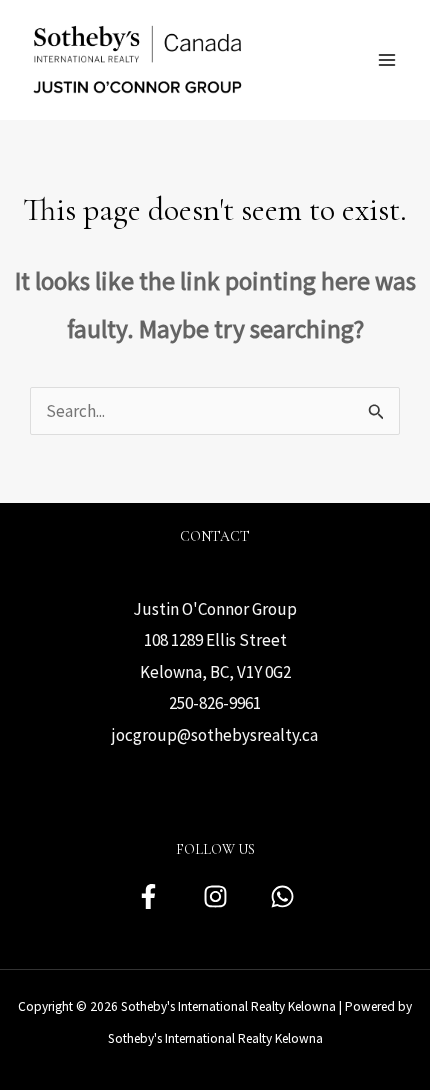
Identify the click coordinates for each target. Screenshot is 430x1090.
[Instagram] (215, 896)
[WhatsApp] (282, 896)
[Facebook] (148, 896)
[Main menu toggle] (388, 60)
